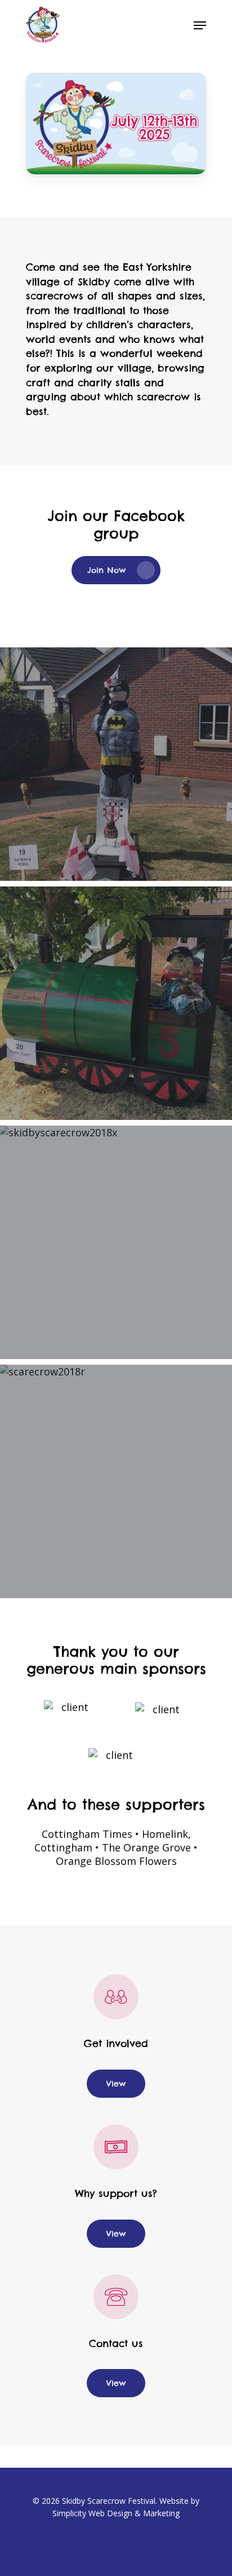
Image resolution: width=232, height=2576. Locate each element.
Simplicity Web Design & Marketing (116, 2513)
